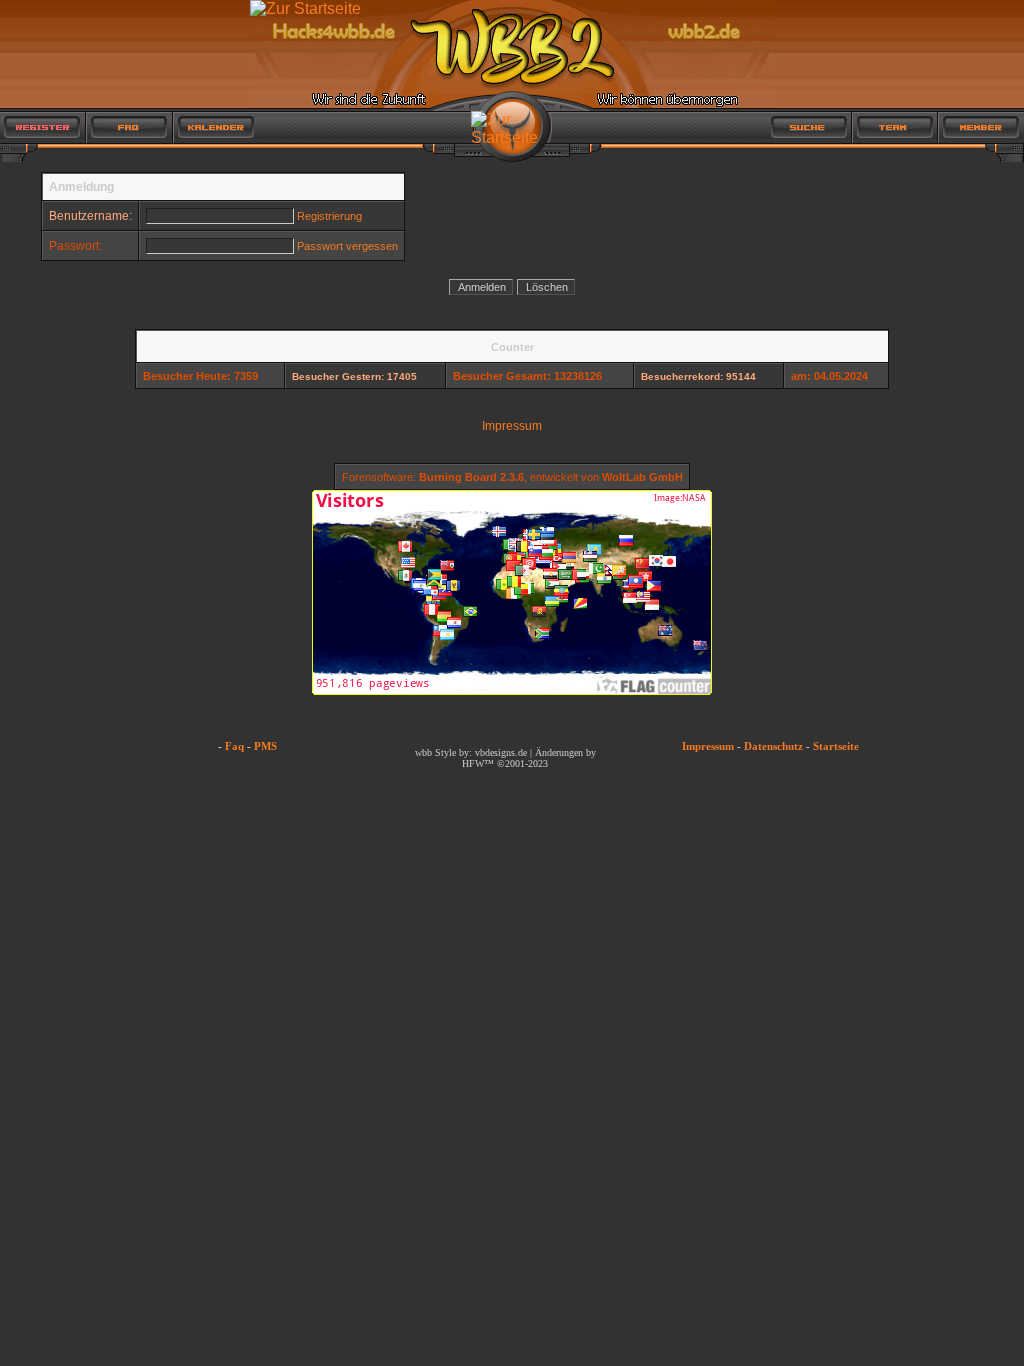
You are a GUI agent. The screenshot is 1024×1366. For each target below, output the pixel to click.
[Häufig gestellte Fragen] (129, 127)
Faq (234, 746)
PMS (265, 746)
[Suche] (810, 127)
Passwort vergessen (347, 246)
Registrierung (329, 216)
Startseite (836, 746)
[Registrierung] (43, 127)
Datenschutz (773, 746)
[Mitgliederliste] (981, 127)
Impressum (512, 426)
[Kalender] (214, 127)
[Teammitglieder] (894, 127)
